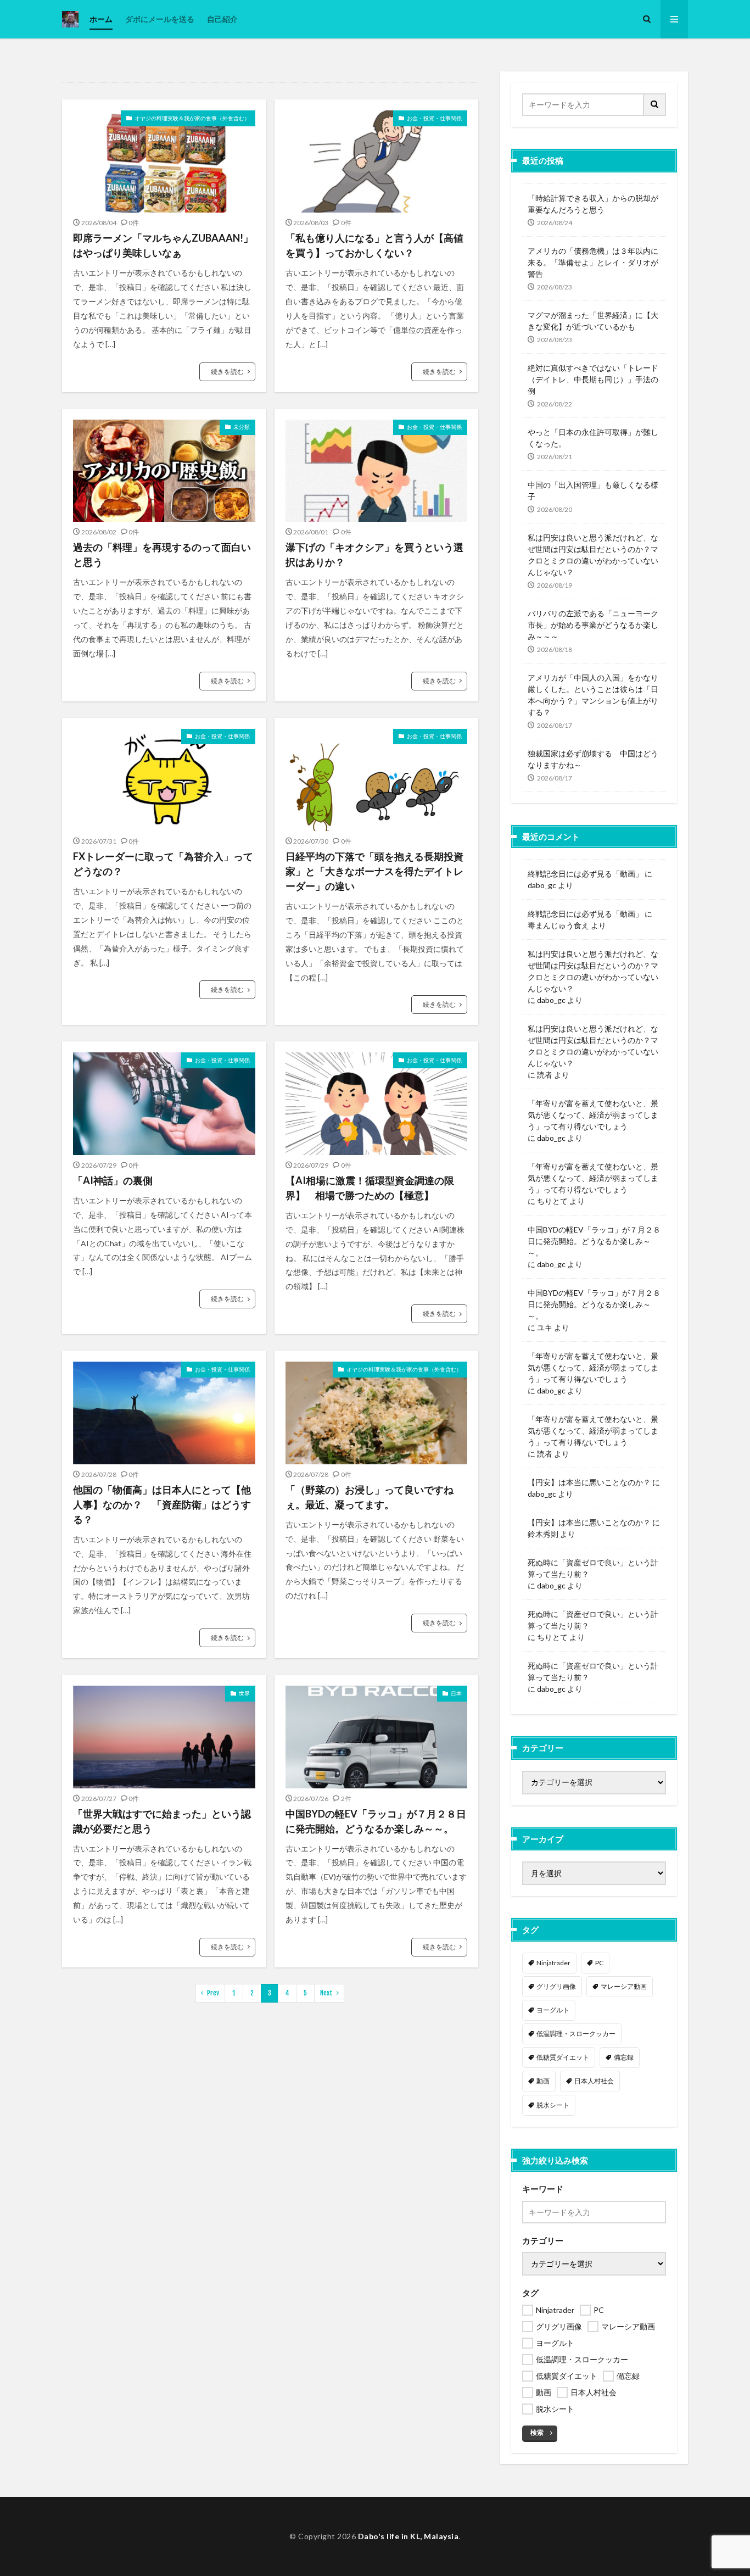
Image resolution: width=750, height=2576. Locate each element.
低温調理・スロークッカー (576, 2034)
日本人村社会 (594, 2081)
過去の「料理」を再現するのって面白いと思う (162, 554)
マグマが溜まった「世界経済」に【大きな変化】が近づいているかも (593, 321)
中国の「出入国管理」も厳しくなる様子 (593, 490)
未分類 (242, 427)
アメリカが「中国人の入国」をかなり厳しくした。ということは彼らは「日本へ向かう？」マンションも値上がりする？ (593, 695)
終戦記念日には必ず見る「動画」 (585, 874)
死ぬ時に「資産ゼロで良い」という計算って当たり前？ (593, 1568)
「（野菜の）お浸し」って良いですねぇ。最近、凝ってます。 (370, 1497)
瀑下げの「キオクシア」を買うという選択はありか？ (374, 554)
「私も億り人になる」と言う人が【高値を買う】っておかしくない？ (374, 245)
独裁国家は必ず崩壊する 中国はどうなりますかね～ (593, 759)
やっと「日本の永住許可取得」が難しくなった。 (593, 438)
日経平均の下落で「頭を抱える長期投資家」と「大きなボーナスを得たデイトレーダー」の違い (374, 871)
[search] (655, 105)
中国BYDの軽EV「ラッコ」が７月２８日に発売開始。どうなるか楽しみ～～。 (376, 1821)
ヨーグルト (553, 2010)
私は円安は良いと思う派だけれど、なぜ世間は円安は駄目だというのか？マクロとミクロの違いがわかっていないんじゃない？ (593, 555)
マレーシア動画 (624, 1986)
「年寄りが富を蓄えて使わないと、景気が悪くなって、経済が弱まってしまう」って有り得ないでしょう (593, 1115)
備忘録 (624, 2057)
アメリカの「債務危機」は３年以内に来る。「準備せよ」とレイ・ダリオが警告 (593, 262)
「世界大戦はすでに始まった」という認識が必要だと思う (162, 1821)
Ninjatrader (553, 1963)
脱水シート (553, 2105)
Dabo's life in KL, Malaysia (408, 2536)
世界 (244, 1693)
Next (326, 1993)
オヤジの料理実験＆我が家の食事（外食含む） (192, 118)
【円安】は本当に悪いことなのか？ (589, 1482)
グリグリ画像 (556, 1986)
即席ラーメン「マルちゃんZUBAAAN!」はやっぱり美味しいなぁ (163, 245)
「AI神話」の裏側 (113, 1180)
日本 (456, 1693)
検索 (537, 2432)
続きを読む (227, 372)
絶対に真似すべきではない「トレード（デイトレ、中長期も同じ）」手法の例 (593, 379)
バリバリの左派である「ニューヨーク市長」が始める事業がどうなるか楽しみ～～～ (593, 625)
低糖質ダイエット (563, 2057)
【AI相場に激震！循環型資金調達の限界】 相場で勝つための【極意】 (370, 1188)
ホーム (101, 19)
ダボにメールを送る (160, 19)
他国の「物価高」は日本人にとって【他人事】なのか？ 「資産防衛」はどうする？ (162, 1504)
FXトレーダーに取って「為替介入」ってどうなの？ (163, 864)
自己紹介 (222, 19)
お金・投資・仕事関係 (434, 118)
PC (599, 1963)
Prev (213, 1993)
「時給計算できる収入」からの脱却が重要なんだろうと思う (593, 204)
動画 (543, 2081)
